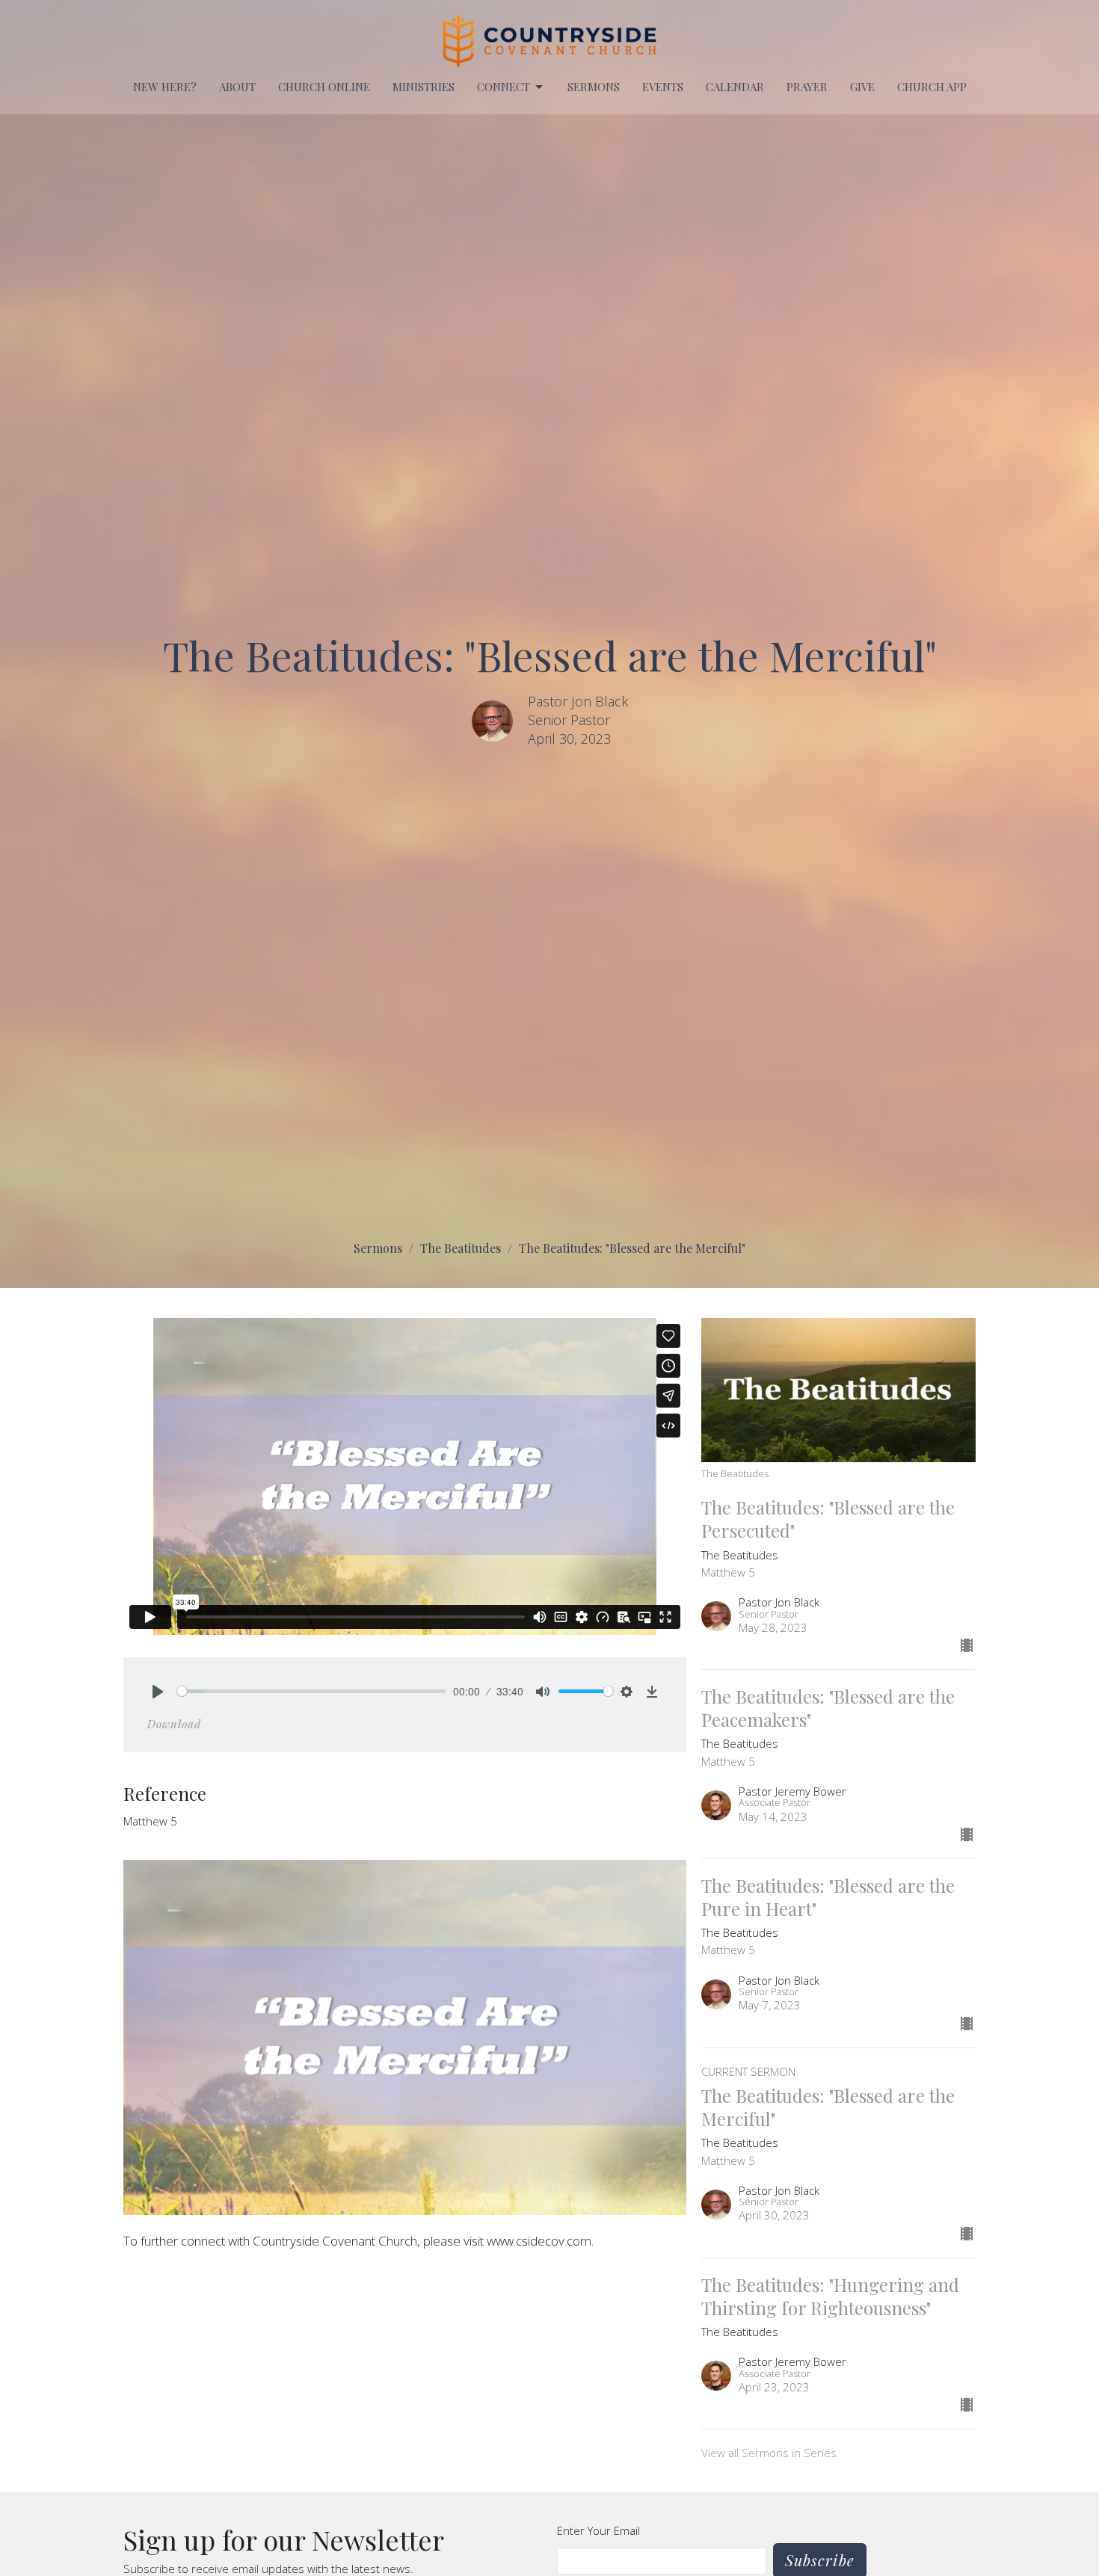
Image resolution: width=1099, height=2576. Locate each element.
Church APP (932, 87)
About (237, 87)
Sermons (594, 87)
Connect (504, 87)
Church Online (324, 87)
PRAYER (807, 87)
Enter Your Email (598, 2530)
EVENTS (663, 87)
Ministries (424, 87)
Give (862, 87)
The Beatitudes (461, 1248)
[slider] (311, 1691)
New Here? (165, 87)
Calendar (735, 87)
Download (174, 1724)
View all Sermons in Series (769, 2453)
